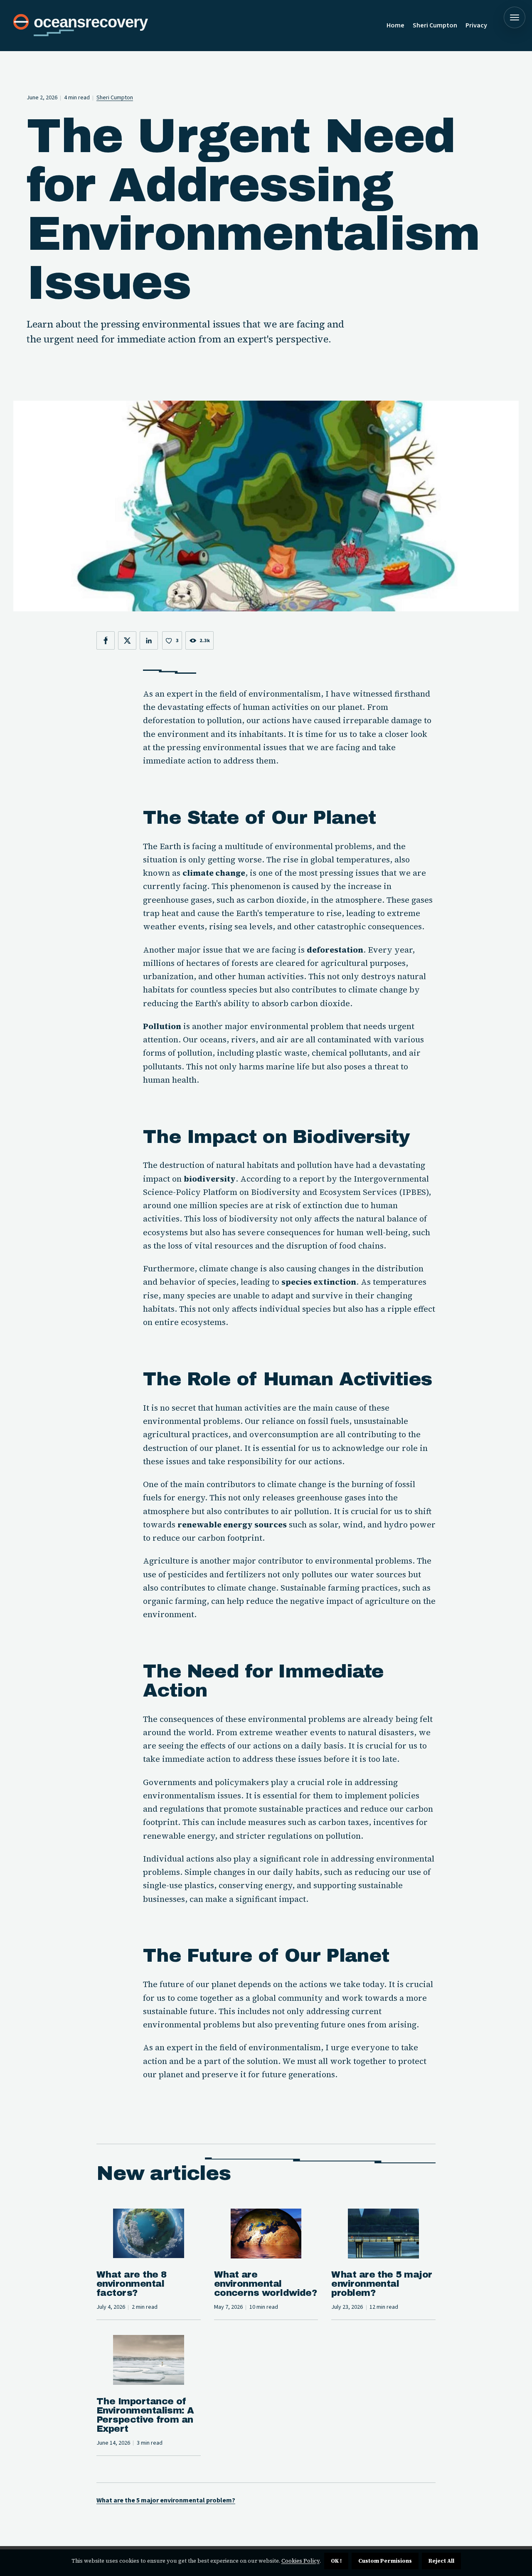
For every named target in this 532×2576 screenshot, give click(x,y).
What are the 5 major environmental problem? (382, 2284)
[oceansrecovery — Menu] (515, 17)
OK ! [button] (336, 2561)
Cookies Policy (300, 2561)
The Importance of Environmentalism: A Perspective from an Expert (145, 2415)
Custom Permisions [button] (385, 2561)
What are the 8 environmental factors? (131, 2284)
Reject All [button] (441, 2561)
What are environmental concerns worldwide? (266, 2284)
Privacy (476, 25)
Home (395, 25)
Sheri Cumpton (435, 25)
